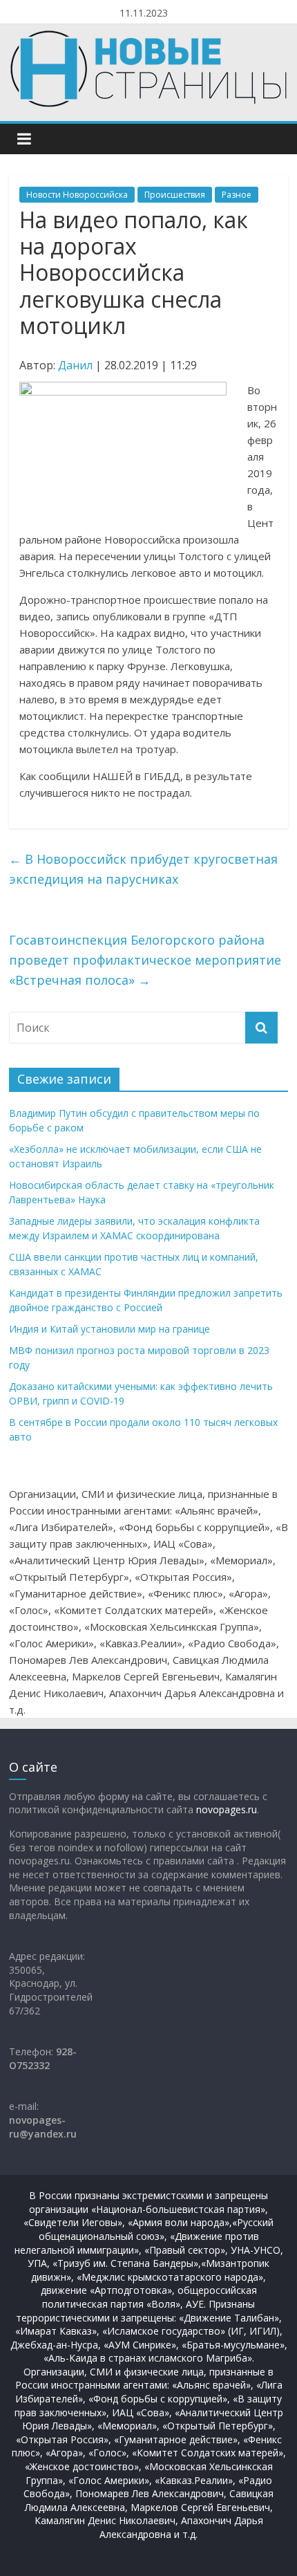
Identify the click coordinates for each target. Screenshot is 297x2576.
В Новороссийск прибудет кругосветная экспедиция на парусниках (143, 869)
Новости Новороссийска (77, 195)
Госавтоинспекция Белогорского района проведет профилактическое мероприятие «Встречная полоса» (145, 960)
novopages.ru (227, 1809)
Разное (237, 195)
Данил (75, 365)
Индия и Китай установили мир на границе (109, 1329)
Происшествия (175, 195)
